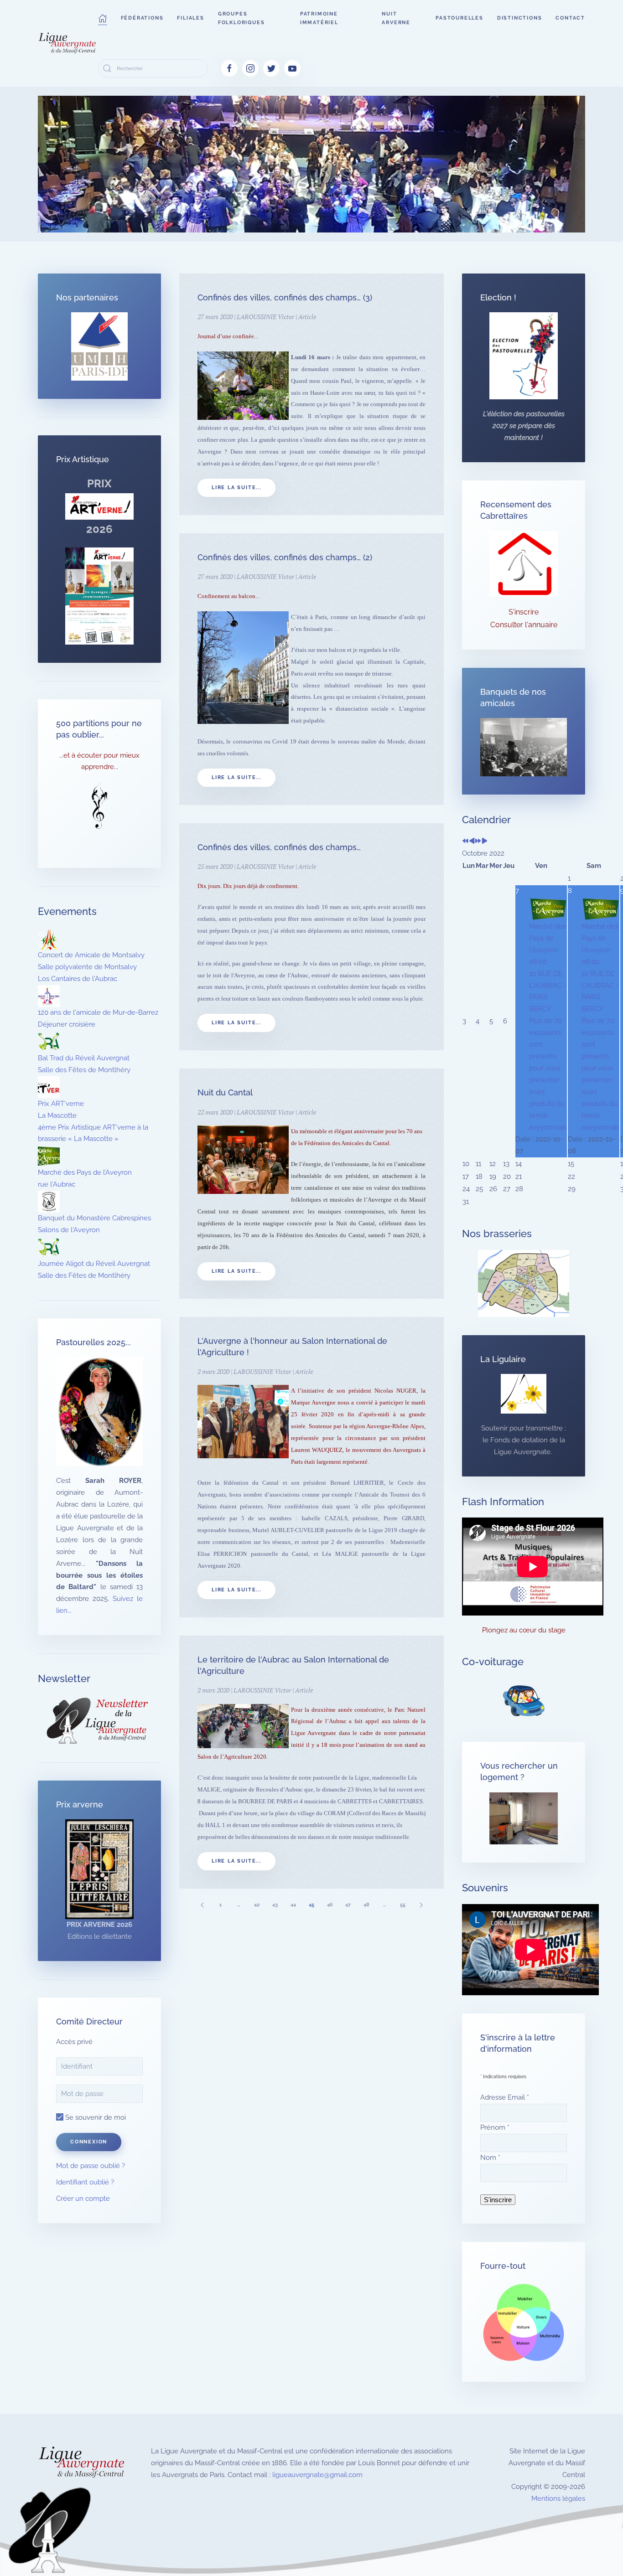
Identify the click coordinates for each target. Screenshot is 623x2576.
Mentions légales (558, 2499)
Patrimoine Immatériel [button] (319, 18)
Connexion (89, 2142)
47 (348, 1905)
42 (257, 1905)
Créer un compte (83, 2199)
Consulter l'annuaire (524, 625)
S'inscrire (524, 612)
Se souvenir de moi (95, 2117)
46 (330, 1905)
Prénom (495, 2127)
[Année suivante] (478, 841)
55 (403, 1905)
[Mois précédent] (472, 841)
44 (293, 1905)
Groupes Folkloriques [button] (241, 18)
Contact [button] (570, 18)
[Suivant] (421, 1905)
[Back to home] (68, 43)
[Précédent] (202, 1905)
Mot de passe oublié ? (91, 2166)
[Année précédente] (465, 841)
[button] (103, 18)
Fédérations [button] (142, 18)
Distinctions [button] (520, 18)
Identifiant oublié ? (85, 2182)
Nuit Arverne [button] (396, 18)
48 (366, 1905)
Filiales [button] (190, 18)
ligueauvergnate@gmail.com (317, 2475)
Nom (490, 2158)
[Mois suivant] (485, 841)
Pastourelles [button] (459, 18)
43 (275, 1905)
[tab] (243, 221)
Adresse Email (505, 2097)
